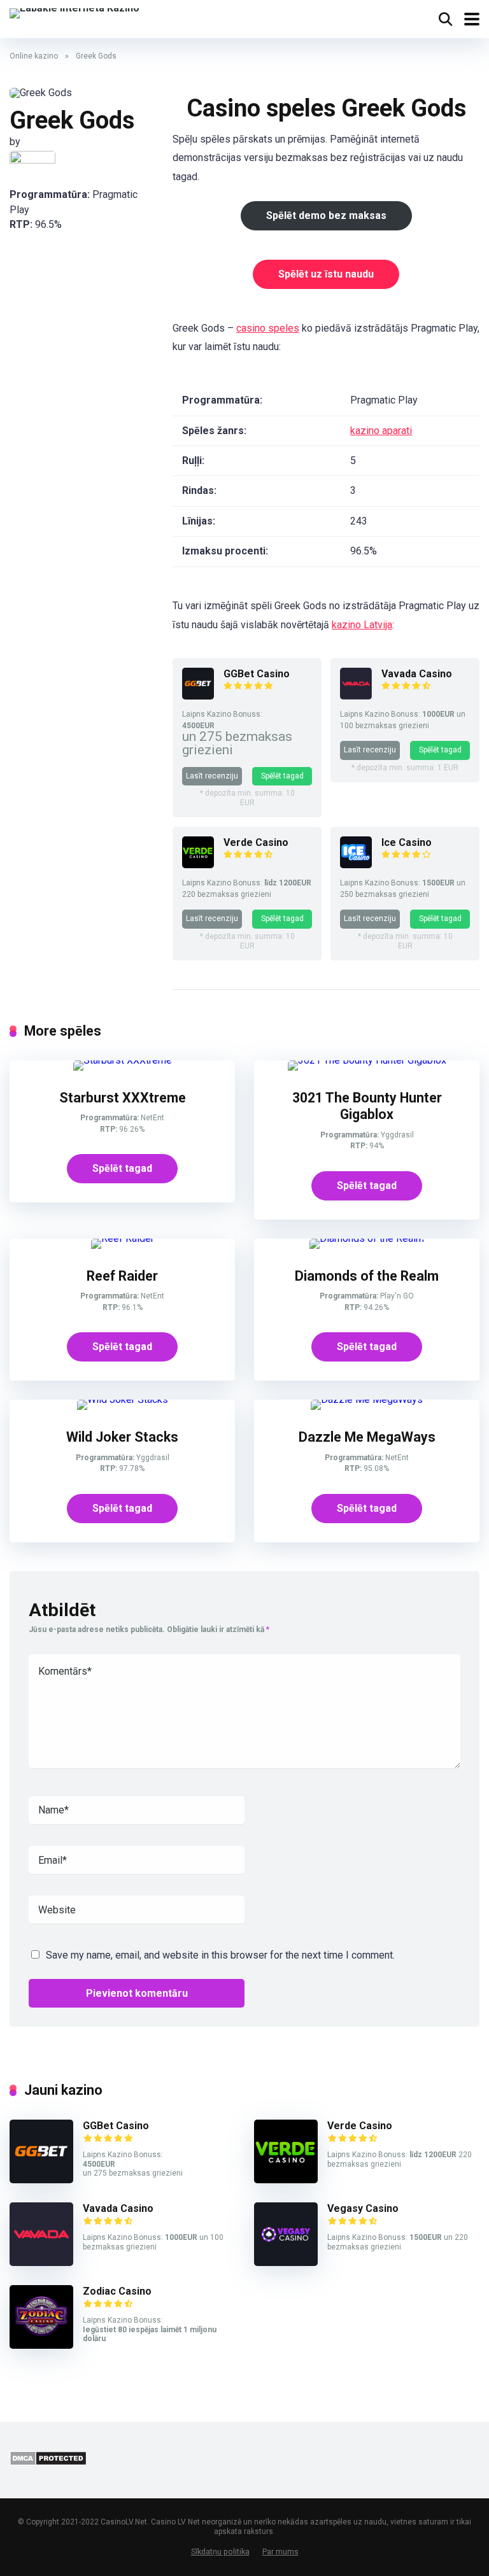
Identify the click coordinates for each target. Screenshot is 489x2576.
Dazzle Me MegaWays (367, 1437)
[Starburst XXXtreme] (123, 1060)
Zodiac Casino (117, 2291)
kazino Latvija (362, 625)
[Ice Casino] (356, 865)
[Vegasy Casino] (286, 2263)
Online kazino (34, 56)
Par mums (280, 2551)
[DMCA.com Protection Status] (48, 2462)
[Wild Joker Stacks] (123, 1399)
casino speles (268, 328)
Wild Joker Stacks (122, 1437)
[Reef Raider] (123, 1238)
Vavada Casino (417, 674)
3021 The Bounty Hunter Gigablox (367, 1106)
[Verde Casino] (198, 865)
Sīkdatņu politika (220, 2551)
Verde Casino (256, 842)
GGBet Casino (257, 674)
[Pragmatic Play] (32, 161)
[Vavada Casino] (356, 696)
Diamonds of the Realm (367, 1276)
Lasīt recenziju (212, 776)
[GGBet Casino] (198, 696)
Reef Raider (122, 1276)
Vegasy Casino (363, 2208)
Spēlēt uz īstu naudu (326, 274)
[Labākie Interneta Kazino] (74, 12)
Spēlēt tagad (282, 776)
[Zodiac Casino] (41, 2345)
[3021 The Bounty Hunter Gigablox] (367, 1060)
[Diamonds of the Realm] (367, 1238)
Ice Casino (407, 842)
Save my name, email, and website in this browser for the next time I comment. (220, 1955)
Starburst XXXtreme (123, 1098)
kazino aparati (381, 431)
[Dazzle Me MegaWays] (367, 1399)
